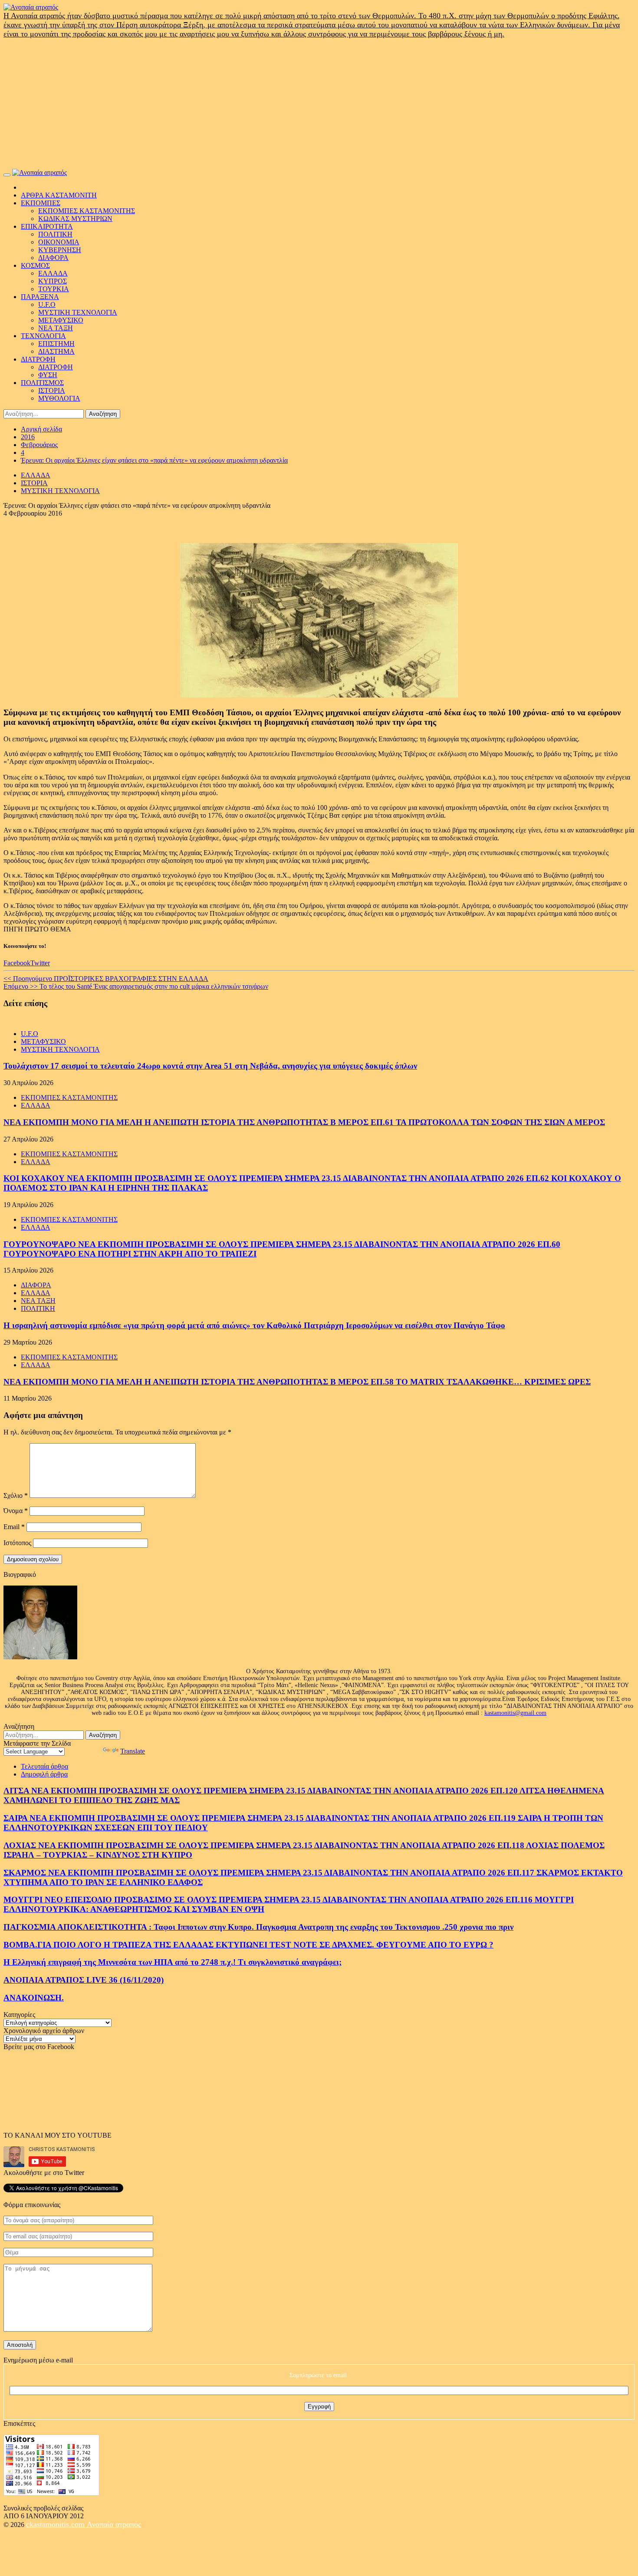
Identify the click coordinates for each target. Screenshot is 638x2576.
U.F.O (47, 304)
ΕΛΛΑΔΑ (53, 273)
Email (14, 1527)
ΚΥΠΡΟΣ (53, 281)
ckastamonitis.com (56, 2524)
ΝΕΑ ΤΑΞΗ (56, 328)
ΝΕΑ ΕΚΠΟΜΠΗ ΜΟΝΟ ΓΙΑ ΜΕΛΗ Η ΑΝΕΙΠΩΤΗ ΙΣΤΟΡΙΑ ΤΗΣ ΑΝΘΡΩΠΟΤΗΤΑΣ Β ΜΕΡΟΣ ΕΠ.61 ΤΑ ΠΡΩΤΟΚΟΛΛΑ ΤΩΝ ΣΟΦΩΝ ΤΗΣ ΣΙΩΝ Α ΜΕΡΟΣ (304, 1122)
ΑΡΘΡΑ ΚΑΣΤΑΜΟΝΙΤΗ (59, 195)
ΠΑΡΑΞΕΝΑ (40, 297)
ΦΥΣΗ (48, 375)
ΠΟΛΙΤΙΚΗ (55, 234)
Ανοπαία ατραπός (114, 2524)
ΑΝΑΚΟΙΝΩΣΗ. (34, 1998)
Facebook (17, 963)
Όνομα (16, 1511)
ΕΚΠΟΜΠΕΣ (41, 203)
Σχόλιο (16, 1495)
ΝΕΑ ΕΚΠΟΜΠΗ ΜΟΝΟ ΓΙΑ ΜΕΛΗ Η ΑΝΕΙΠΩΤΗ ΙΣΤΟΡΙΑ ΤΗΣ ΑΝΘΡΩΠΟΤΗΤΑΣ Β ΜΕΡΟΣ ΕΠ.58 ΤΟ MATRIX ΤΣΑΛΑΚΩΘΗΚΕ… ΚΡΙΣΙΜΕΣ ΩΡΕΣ (297, 1382)
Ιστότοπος (17, 1543)
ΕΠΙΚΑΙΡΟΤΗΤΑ (47, 226)
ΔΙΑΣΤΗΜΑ (56, 351)
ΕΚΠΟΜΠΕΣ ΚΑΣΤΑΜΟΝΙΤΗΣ (87, 211)
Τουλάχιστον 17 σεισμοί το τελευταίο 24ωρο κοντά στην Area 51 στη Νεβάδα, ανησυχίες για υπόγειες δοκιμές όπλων (210, 1066)
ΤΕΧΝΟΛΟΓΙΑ (43, 336)
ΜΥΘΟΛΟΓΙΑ (59, 398)
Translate (133, 1751)
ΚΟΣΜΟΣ (35, 265)
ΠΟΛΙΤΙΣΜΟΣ (42, 383)
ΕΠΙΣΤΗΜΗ (56, 344)
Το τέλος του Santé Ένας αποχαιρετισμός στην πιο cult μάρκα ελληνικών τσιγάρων (136, 986)
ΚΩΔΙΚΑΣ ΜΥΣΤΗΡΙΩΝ (75, 219)
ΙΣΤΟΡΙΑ (52, 390)
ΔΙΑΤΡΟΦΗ (38, 359)
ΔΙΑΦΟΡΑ (53, 258)
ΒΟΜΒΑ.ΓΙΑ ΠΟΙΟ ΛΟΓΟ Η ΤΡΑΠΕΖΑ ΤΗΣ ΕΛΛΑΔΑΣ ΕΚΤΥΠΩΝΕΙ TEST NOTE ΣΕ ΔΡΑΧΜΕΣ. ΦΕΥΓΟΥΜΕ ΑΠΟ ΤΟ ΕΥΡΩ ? (248, 1945)
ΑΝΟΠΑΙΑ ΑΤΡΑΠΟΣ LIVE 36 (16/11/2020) (84, 1980)
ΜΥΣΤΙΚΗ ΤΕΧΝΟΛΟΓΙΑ (78, 312)
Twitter (40, 963)
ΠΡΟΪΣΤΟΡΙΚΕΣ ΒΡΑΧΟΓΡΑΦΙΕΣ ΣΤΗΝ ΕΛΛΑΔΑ (106, 979)
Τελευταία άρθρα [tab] (44, 1766)
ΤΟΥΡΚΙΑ (54, 289)
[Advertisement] (319, 104)
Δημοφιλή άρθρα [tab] (44, 1774)
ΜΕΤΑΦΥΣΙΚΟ (61, 320)
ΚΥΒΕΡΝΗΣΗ (60, 250)
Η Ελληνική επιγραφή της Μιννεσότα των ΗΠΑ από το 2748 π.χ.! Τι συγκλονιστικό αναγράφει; (173, 1962)
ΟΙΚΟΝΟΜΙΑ (59, 242)
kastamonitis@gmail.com (515, 1713)
